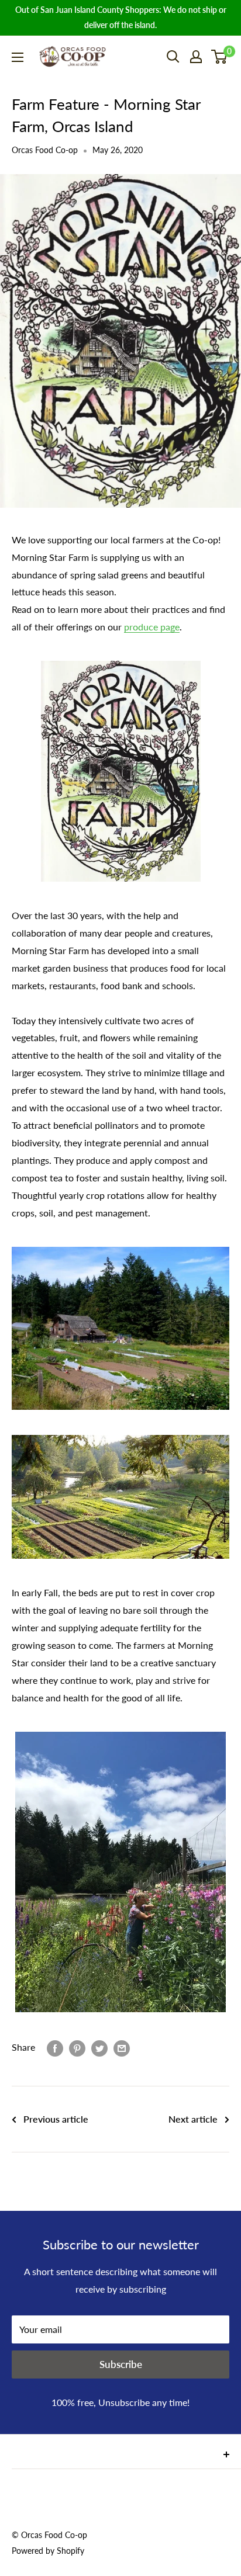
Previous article (56, 2119)
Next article (193, 2119)
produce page (152, 627)
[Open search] (173, 57)
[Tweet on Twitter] (99, 2048)
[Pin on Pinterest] (77, 2048)
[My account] (196, 57)
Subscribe (121, 2364)
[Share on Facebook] (55, 2048)
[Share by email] (122, 2048)
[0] (220, 57)
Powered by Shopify (48, 2551)
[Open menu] (18, 57)
